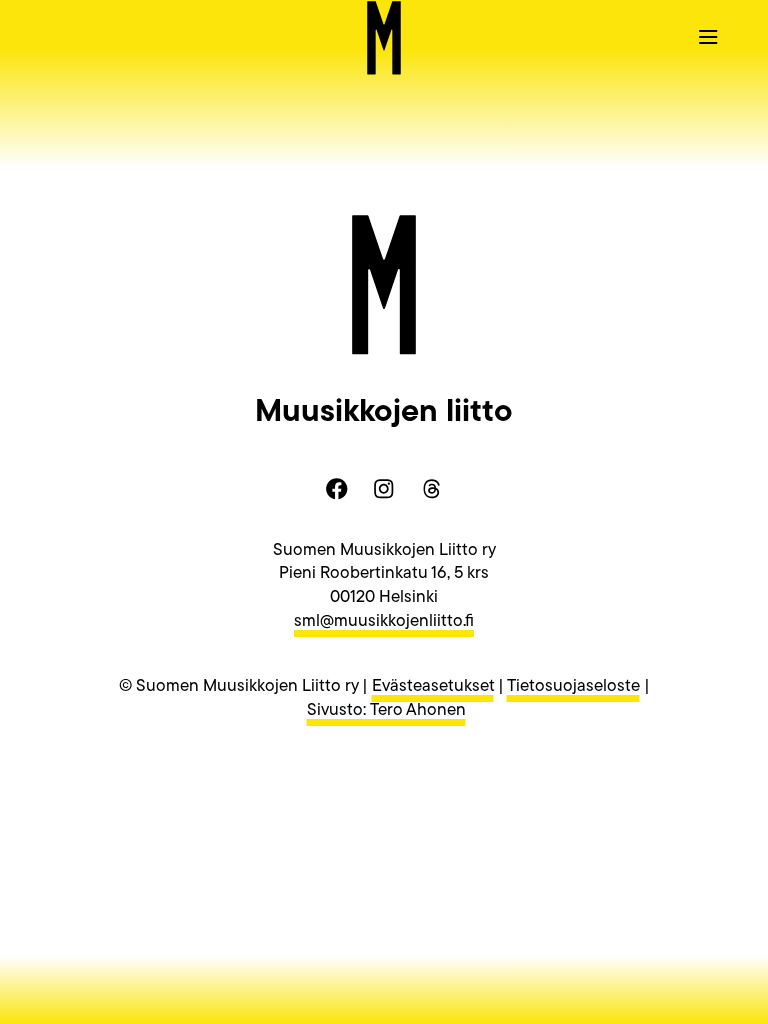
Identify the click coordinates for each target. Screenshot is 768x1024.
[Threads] (431, 489)
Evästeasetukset (433, 686)
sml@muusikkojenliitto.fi (384, 621)
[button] (708, 36)
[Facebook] (337, 489)
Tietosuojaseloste (573, 686)
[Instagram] (384, 489)
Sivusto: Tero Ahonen (386, 710)
